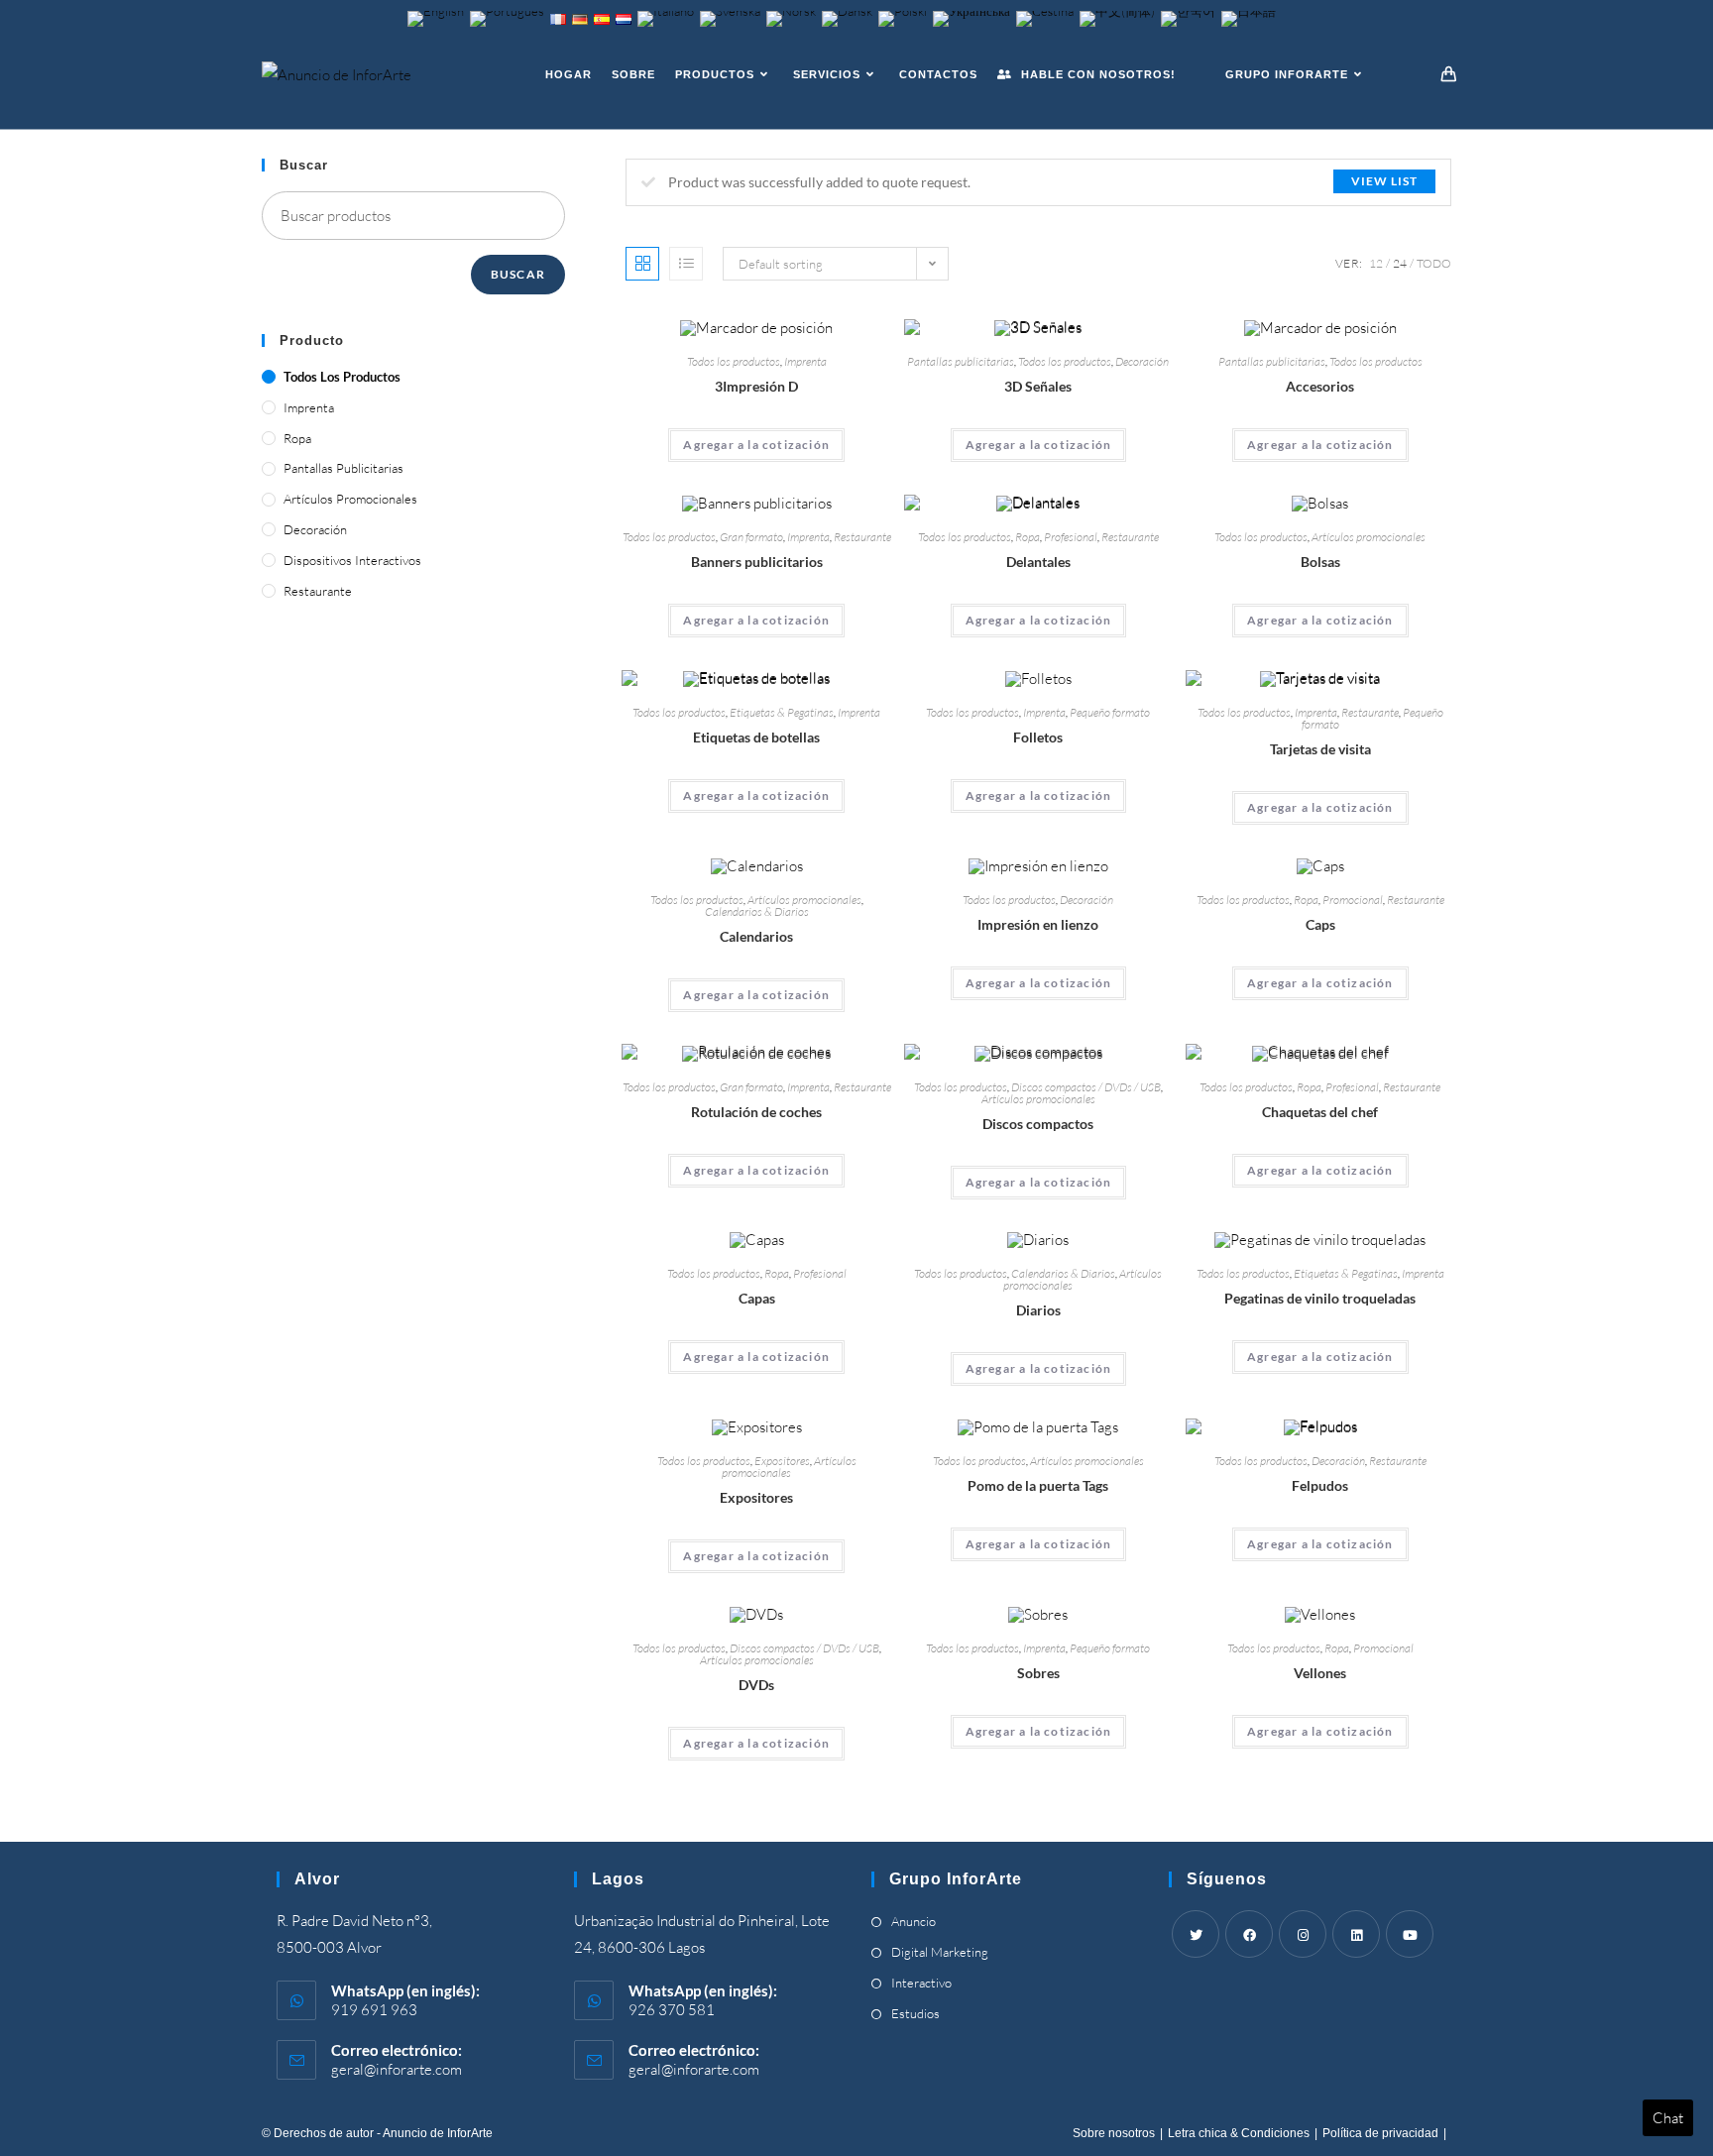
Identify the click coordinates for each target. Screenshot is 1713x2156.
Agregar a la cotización (756, 445)
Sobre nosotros (1114, 2133)
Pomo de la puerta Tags (1038, 1485)
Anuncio (914, 1921)
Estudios (915, 2013)
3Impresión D (756, 386)
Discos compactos (1038, 1124)
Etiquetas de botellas (756, 737)
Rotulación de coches (756, 1112)
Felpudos (1320, 1485)
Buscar (518, 274)
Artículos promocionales (1369, 537)
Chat (1668, 2118)
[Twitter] (1196, 1934)
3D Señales (1038, 386)
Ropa (1028, 537)
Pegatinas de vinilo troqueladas (1320, 1298)
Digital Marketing (940, 1952)
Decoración (1142, 361)
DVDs (756, 1685)
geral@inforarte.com (397, 2069)
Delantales (1038, 562)
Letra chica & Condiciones (1239, 2133)
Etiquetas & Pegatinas (782, 712)
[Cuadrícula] (642, 264)
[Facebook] (1249, 1934)
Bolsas (1320, 562)
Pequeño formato (1110, 712)
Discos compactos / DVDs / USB (1086, 1087)
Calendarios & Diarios (757, 911)
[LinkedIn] (1356, 1934)
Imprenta (805, 361)
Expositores (782, 1461)
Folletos (1038, 737)
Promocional (1353, 900)
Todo (1434, 263)
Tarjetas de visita (1320, 749)
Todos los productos (734, 361)
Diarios (1038, 1310)
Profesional (1071, 537)
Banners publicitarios (757, 562)
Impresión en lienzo (1038, 924)
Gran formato (751, 537)
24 (1400, 263)
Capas (757, 1298)
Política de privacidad (1380, 2133)
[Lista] (686, 264)
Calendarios (756, 936)
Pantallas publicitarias (961, 361)
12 (1376, 263)
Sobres (1038, 1673)
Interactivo (921, 1983)
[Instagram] (1303, 1934)
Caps (1320, 924)
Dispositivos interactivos (352, 560)
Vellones (1320, 1673)
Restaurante (862, 537)
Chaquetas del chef (1320, 1112)
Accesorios (1320, 386)
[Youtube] (1410, 1934)
